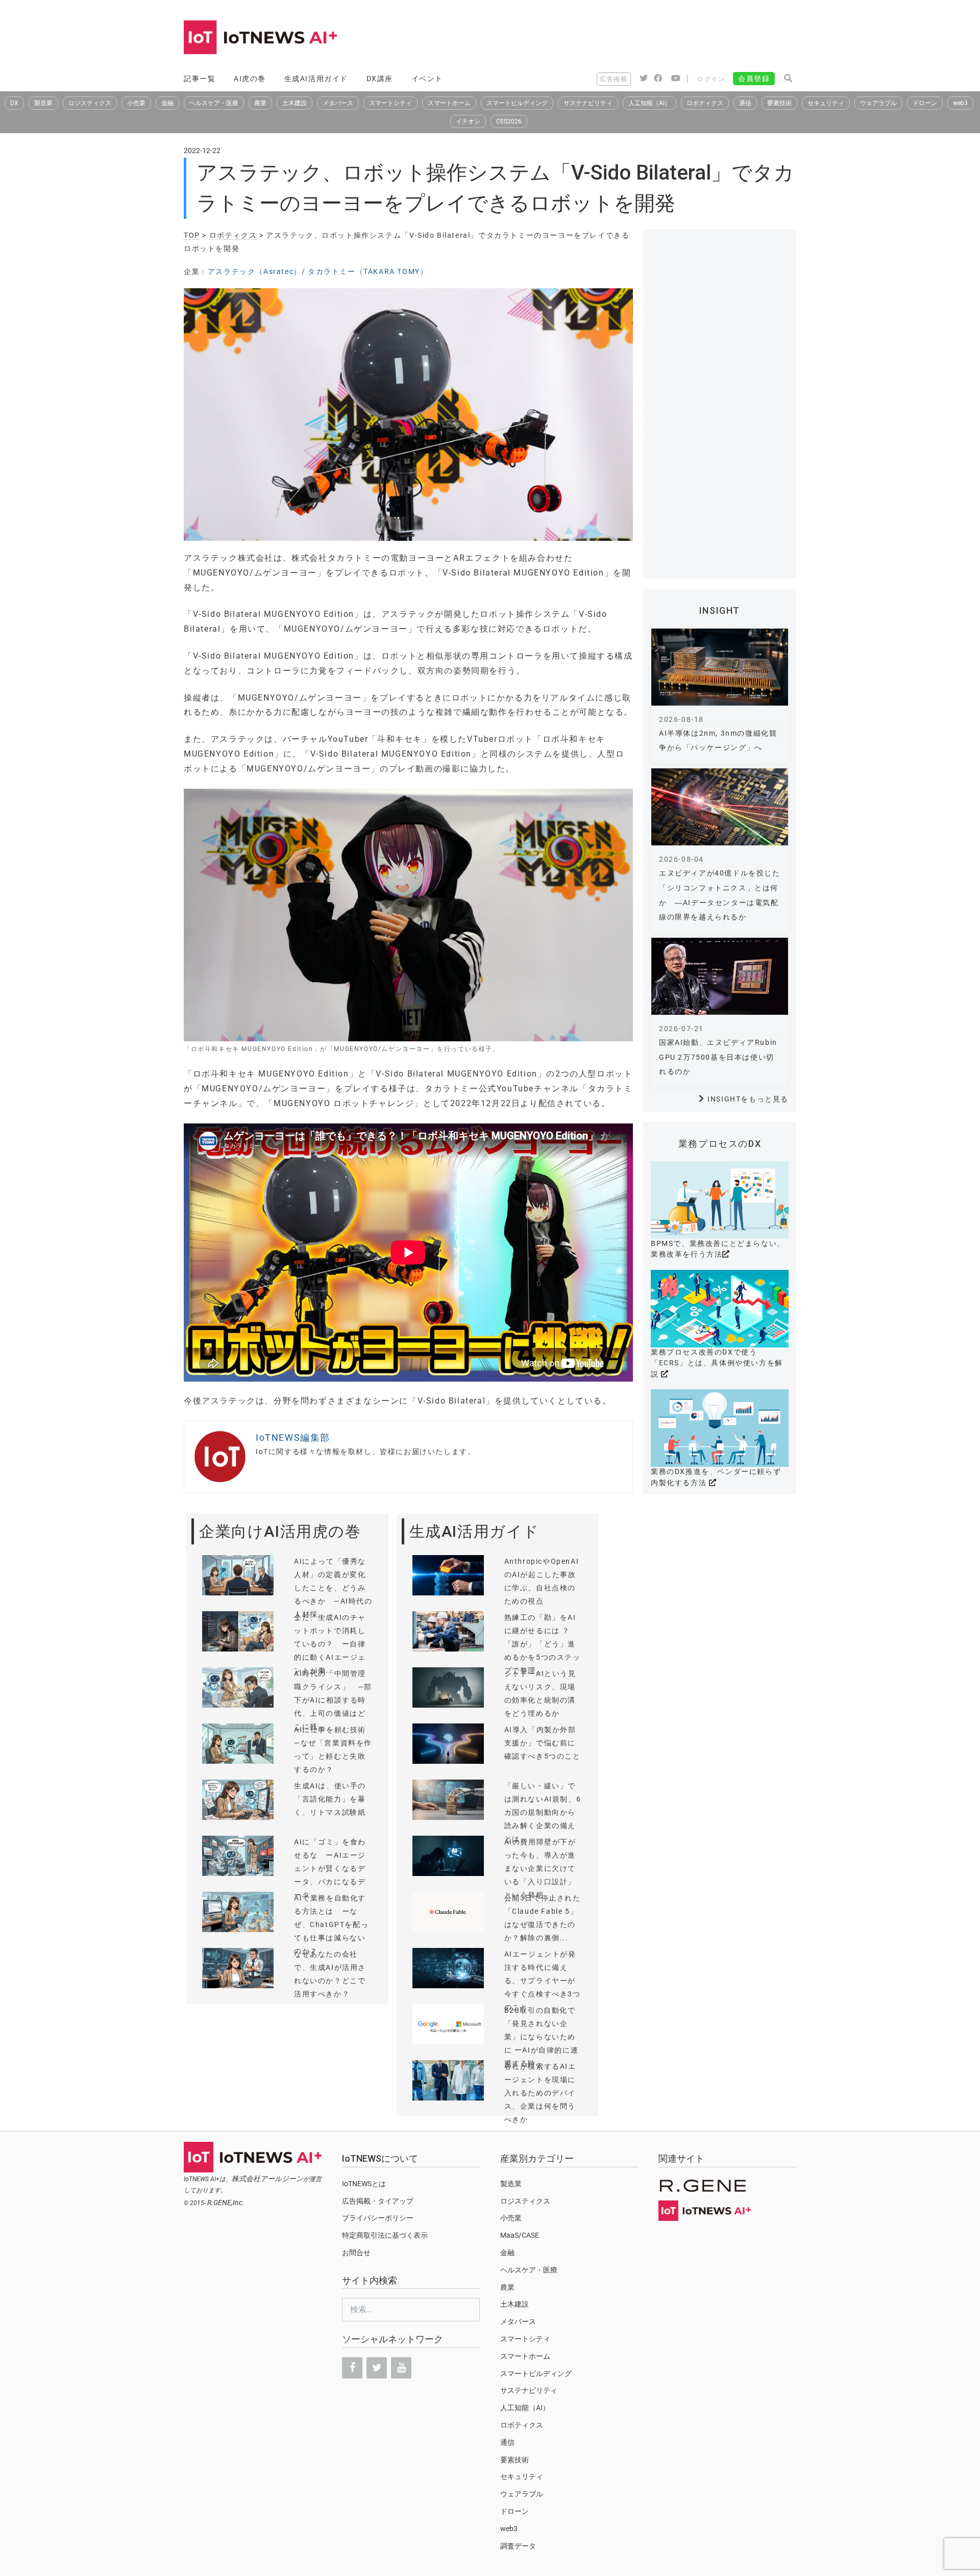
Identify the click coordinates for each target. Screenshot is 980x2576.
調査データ (518, 2546)
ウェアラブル (878, 103)
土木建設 (295, 103)
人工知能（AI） (650, 103)
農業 (260, 103)
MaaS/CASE (520, 2235)
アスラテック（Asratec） (255, 271)
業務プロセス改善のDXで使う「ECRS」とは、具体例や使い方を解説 (717, 1363)
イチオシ (468, 121)
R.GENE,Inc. (226, 2203)
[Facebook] (352, 2368)
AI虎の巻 (250, 79)
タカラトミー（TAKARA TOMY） (368, 271)
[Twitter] (377, 2368)
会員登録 (754, 79)
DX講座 (380, 79)
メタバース (338, 103)
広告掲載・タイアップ (378, 2201)
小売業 (136, 103)
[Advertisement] (610, 38)
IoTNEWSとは (364, 2184)
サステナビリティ (588, 103)
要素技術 (779, 103)
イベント (427, 79)
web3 (960, 103)
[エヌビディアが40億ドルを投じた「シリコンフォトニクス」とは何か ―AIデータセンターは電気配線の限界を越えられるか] (720, 807)
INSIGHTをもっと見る (748, 1099)
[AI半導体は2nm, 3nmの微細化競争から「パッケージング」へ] (720, 667)
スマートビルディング (517, 103)
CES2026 (509, 121)
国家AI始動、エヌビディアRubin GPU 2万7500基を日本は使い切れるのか (718, 1057)
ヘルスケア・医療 (214, 103)
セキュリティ (826, 103)
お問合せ (356, 2253)
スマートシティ (390, 103)
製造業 (43, 103)
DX (14, 103)
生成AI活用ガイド (316, 79)
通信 (745, 103)
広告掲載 (614, 79)
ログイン (711, 79)
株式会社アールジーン (267, 2179)
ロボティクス (705, 103)
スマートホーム (449, 103)
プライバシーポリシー (378, 2218)
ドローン (925, 103)
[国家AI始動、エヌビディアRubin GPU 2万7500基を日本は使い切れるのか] (720, 976)
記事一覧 (200, 79)
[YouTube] (401, 2368)
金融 (167, 103)
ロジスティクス (90, 103)
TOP (192, 235)
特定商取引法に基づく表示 (385, 2235)
